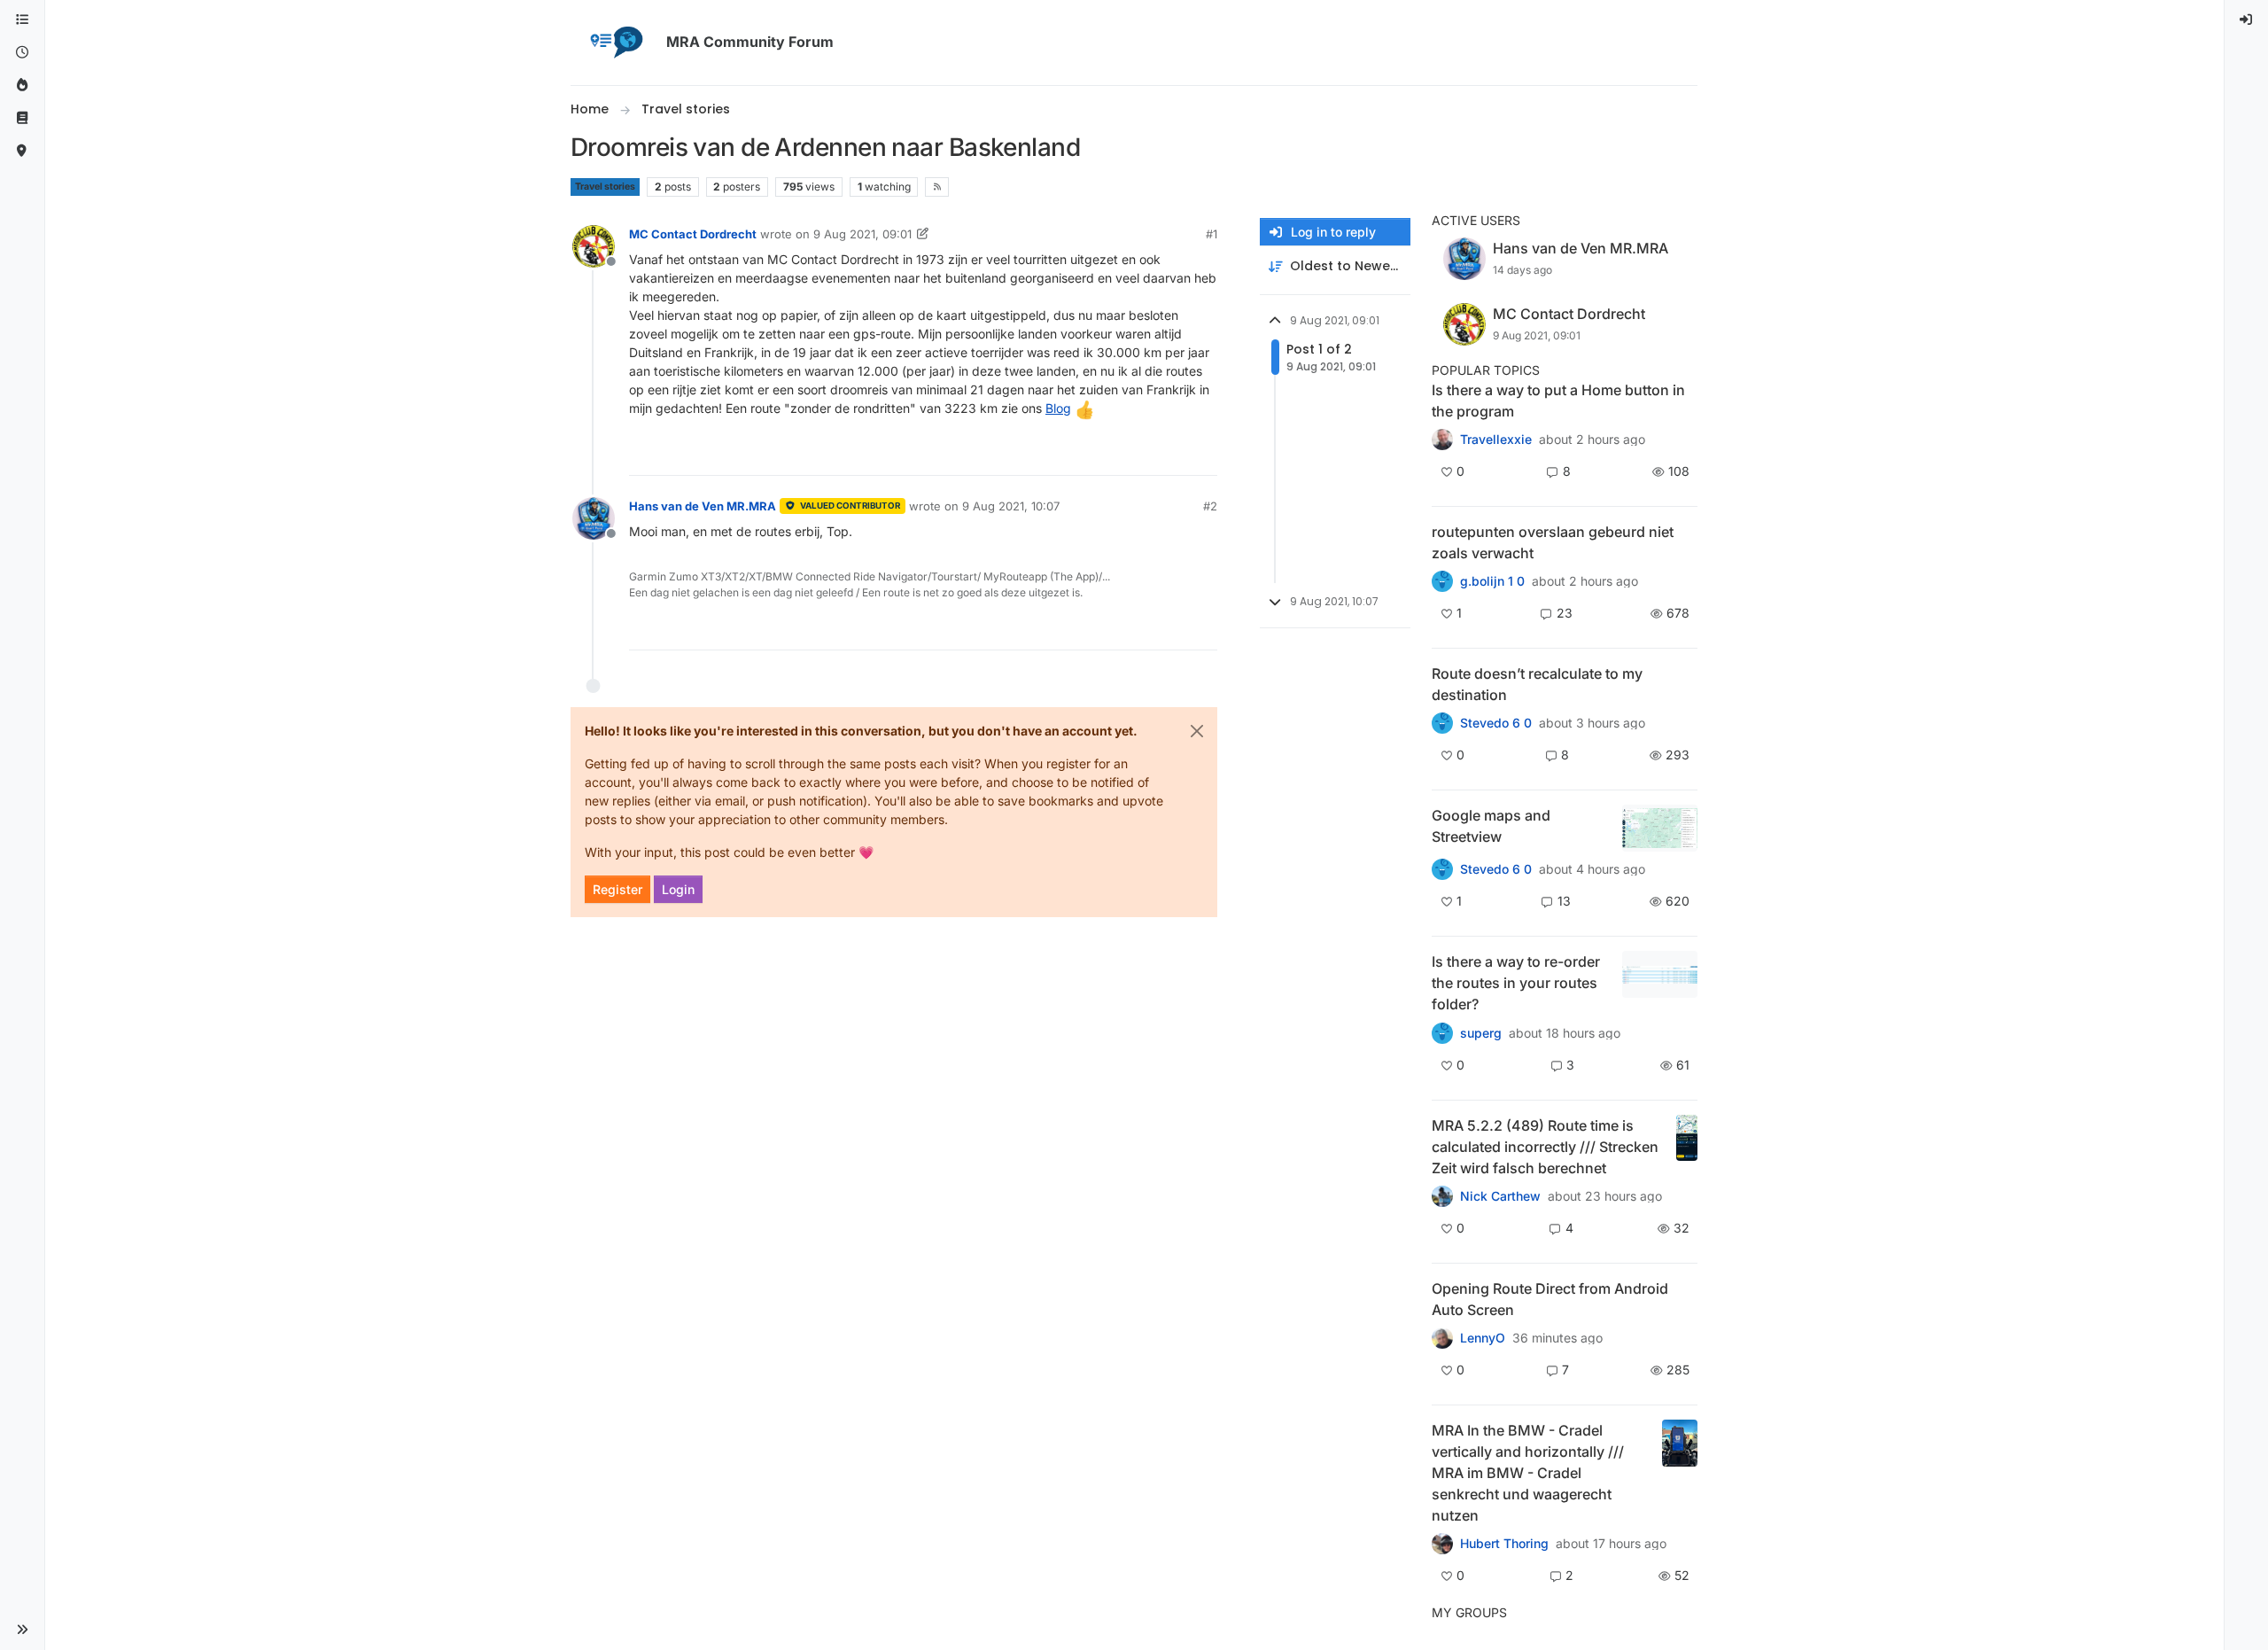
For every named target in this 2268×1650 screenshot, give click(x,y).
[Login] (2247, 20)
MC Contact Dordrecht (693, 234)
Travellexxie (1496, 440)
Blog (1058, 408)
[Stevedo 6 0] (1442, 869)
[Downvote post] (1202, 454)
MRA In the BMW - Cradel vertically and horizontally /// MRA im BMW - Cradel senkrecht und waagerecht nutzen (1528, 1473)
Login (678, 889)
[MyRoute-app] (22, 151)
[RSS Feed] (937, 187)
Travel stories (605, 187)
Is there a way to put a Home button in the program (1558, 401)
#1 (1212, 234)
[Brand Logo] (615, 43)
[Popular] (22, 86)
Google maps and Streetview (1491, 826)
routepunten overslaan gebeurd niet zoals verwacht (1553, 542)
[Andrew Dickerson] (1442, 1338)
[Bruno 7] (1442, 581)
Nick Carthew (1500, 1196)
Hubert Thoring (1504, 1544)
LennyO (1483, 1338)
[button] (22, 1630)
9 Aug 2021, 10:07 (1011, 506)
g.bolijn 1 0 (1492, 581)
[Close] (1197, 731)
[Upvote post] (1139, 454)
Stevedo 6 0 (1496, 723)
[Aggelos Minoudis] (1442, 723)
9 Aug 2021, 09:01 (862, 234)
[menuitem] (2247, 20)
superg (1481, 1033)
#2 (1210, 506)
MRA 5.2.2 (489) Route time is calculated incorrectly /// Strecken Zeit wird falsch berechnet (1545, 1147)
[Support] (22, 118)
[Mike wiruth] (1442, 440)
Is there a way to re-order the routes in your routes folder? (1516, 983)
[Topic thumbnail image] (1660, 828)
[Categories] (22, 20)
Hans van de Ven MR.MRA (703, 506)
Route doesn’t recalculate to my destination (1537, 684)
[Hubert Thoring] (1442, 1196)
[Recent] (22, 53)
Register (617, 889)
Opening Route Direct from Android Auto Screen (1550, 1299)
